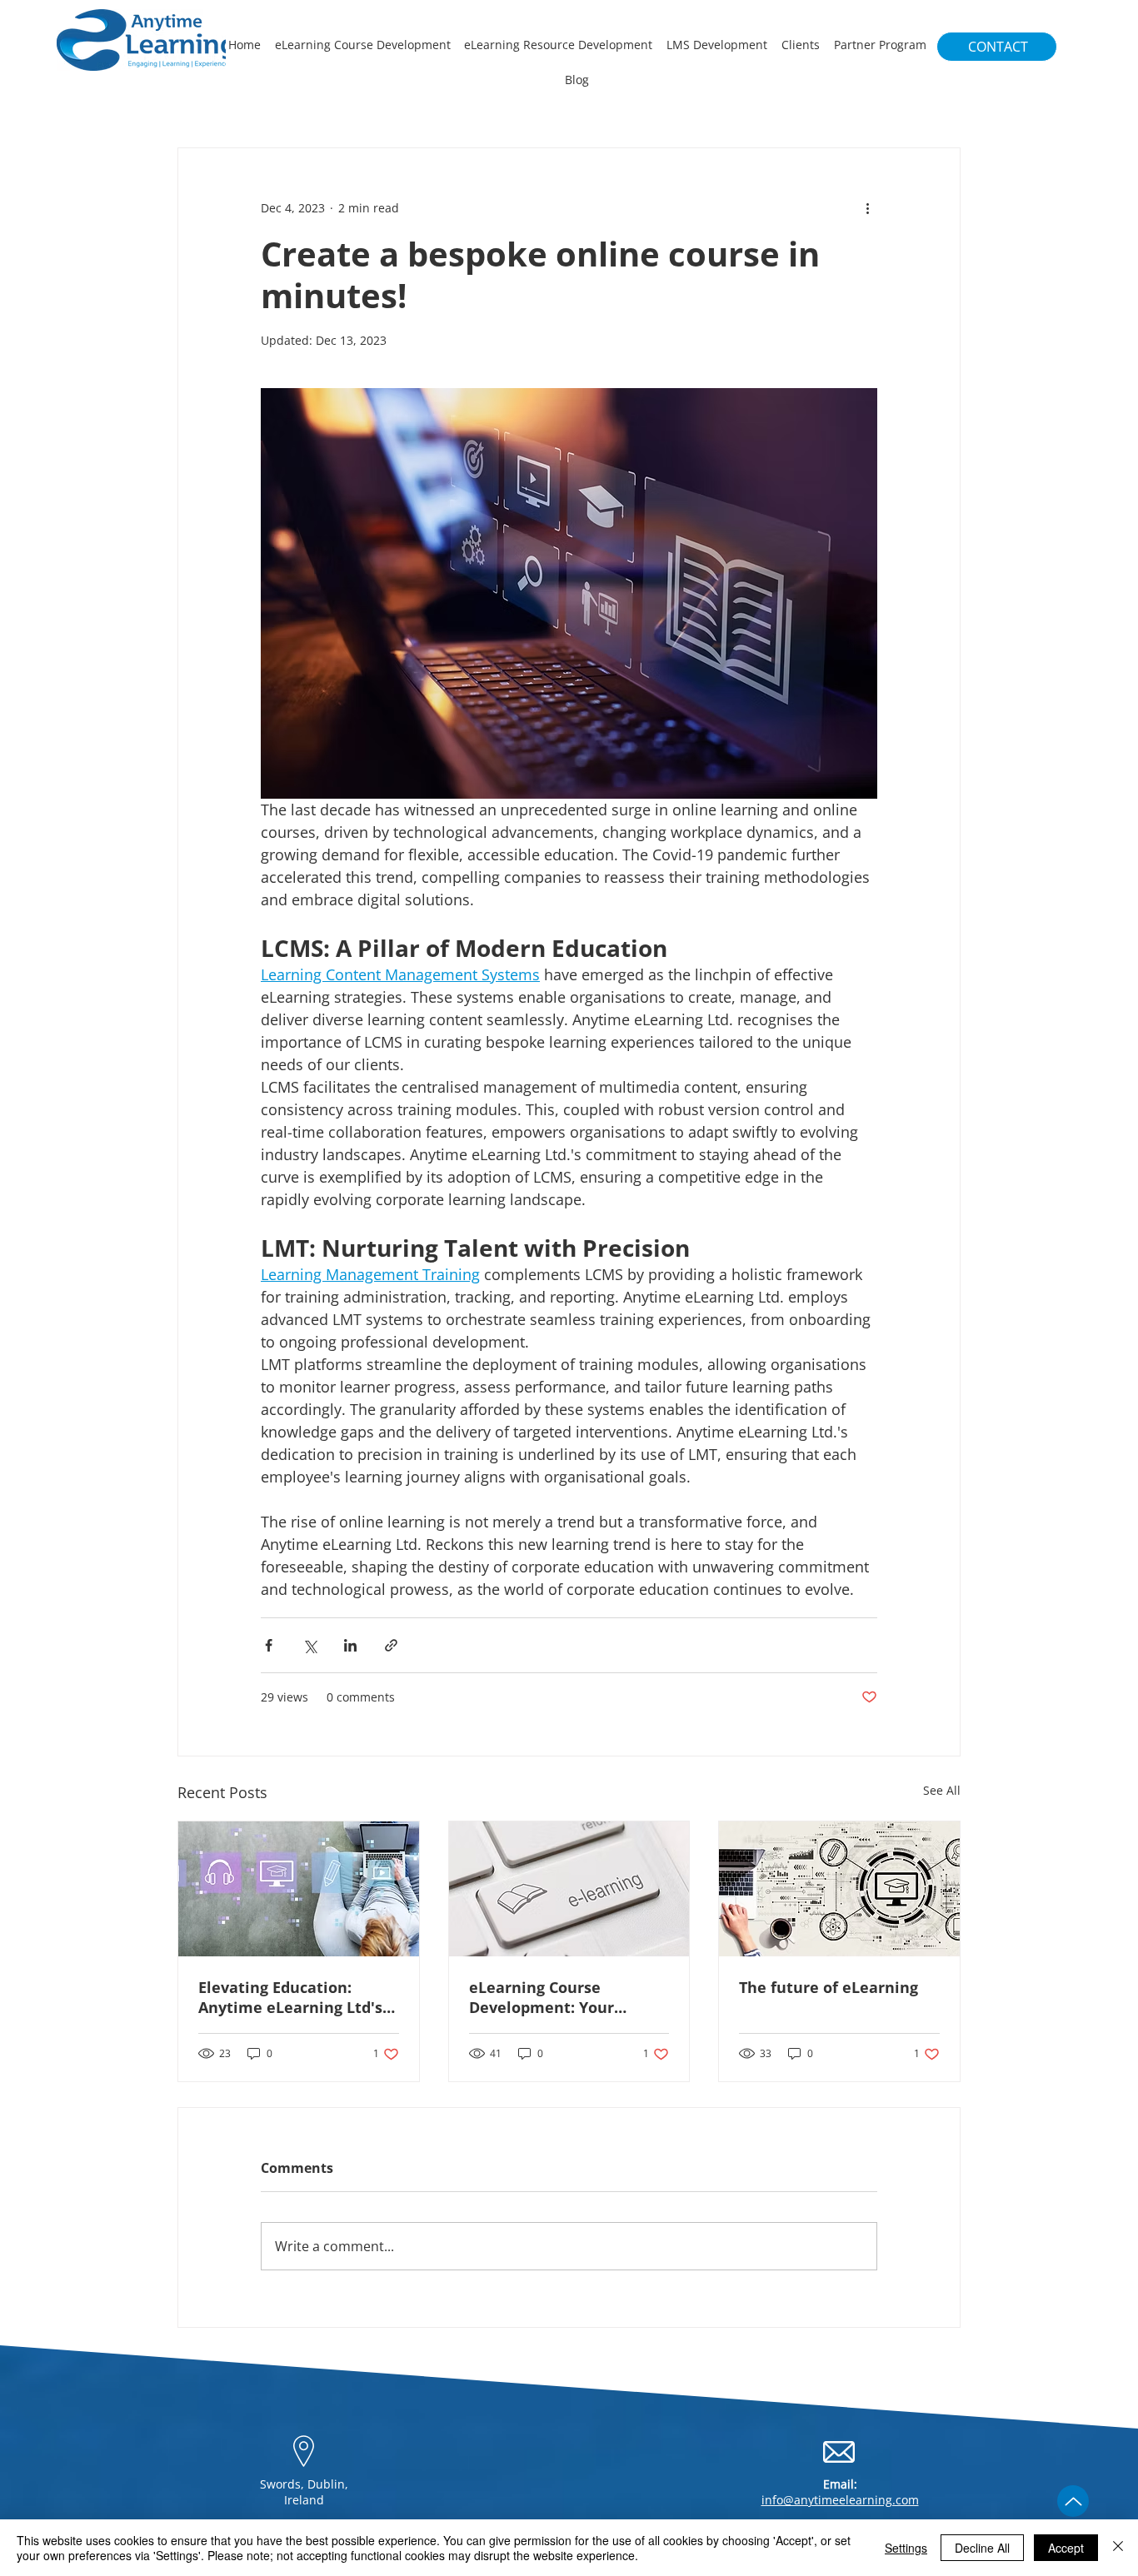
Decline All (982, 2548)
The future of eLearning (829, 1987)
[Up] (1073, 2501)
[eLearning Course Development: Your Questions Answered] (569, 1889)
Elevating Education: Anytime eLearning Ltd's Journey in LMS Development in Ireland (290, 1997)
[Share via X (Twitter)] (309, 1645)
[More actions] (867, 208)
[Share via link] (391, 1645)
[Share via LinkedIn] (350, 1645)
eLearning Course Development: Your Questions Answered (547, 1997)
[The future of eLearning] (839, 1889)
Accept (1066, 2548)
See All (942, 1790)
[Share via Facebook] (269, 1645)
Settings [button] (906, 2548)
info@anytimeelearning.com (840, 2500)
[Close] (1118, 2548)
